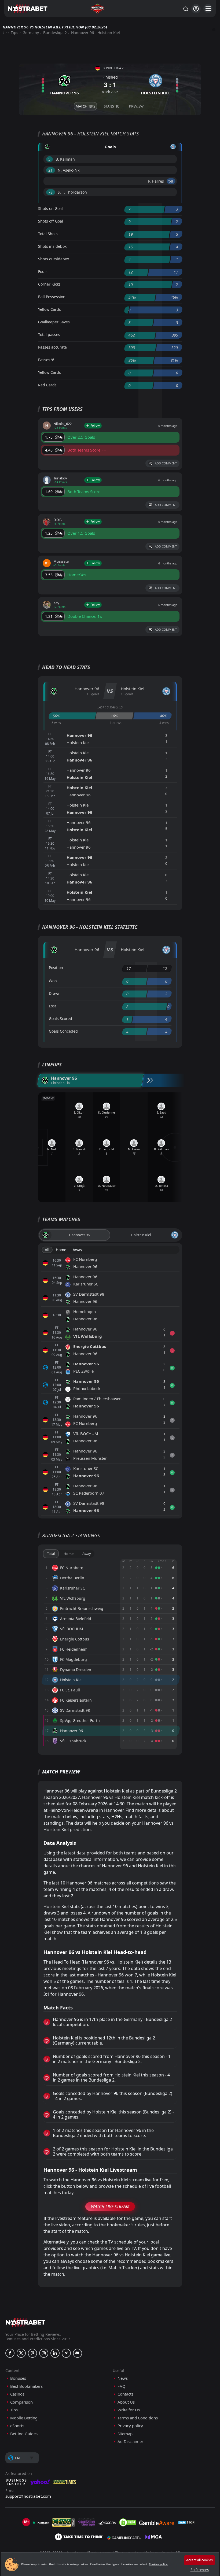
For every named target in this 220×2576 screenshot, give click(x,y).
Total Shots (48, 234)
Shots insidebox (52, 246)
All (47, 1250)
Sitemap (125, 2434)
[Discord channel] (78, 2353)
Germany (31, 33)
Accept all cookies (199, 2560)
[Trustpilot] (40, 2522)
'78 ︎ (51, 192)
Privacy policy (130, 2426)
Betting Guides (24, 2434)
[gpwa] (63, 2522)
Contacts (125, 2394)
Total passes (49, 335)
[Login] (196, 9)
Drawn (55, 993)
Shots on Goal (50, 208)
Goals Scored (61, 1019)
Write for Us (129, 2410)
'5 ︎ (49, 159)
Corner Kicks (49, 284)
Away (77, 1250)
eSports (17, 2426)
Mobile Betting (24, 2418)
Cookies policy (158, 2564)
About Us (126, 2402)
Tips (14, 33)
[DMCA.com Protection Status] (127, 2522)
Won (53, 981)
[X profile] (21, 2353)
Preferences (200, 2570)
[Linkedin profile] (55, 2353)
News (123, 2378)
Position (56, 968)
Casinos (17, 2394)
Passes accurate (52, 347)
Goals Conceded (63, 1031)
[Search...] (185, 9)
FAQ (122, 2386)
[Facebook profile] (10, 2353)
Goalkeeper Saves (54, 322)
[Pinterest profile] (32, 2353)
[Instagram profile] (44, 2353)
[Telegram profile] (66, 2353)
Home (61, 1250)
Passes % (46, 360)
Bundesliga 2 (55, 33)
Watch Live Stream (110, 2207)
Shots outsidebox (54, 259)
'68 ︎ (171, 181)
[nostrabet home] (25, 2322)
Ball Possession (52, 297)
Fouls (43, 271)
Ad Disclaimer (130, 2442)
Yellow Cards (49, 309)
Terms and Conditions (138, 2418)
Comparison (21, 2402)
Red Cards (47, 385)
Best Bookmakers (26, 2386)
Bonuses (18, 2378)
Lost (52, 1006)
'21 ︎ (51, 170)
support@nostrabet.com (28, 2496)
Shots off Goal (51, 221)
